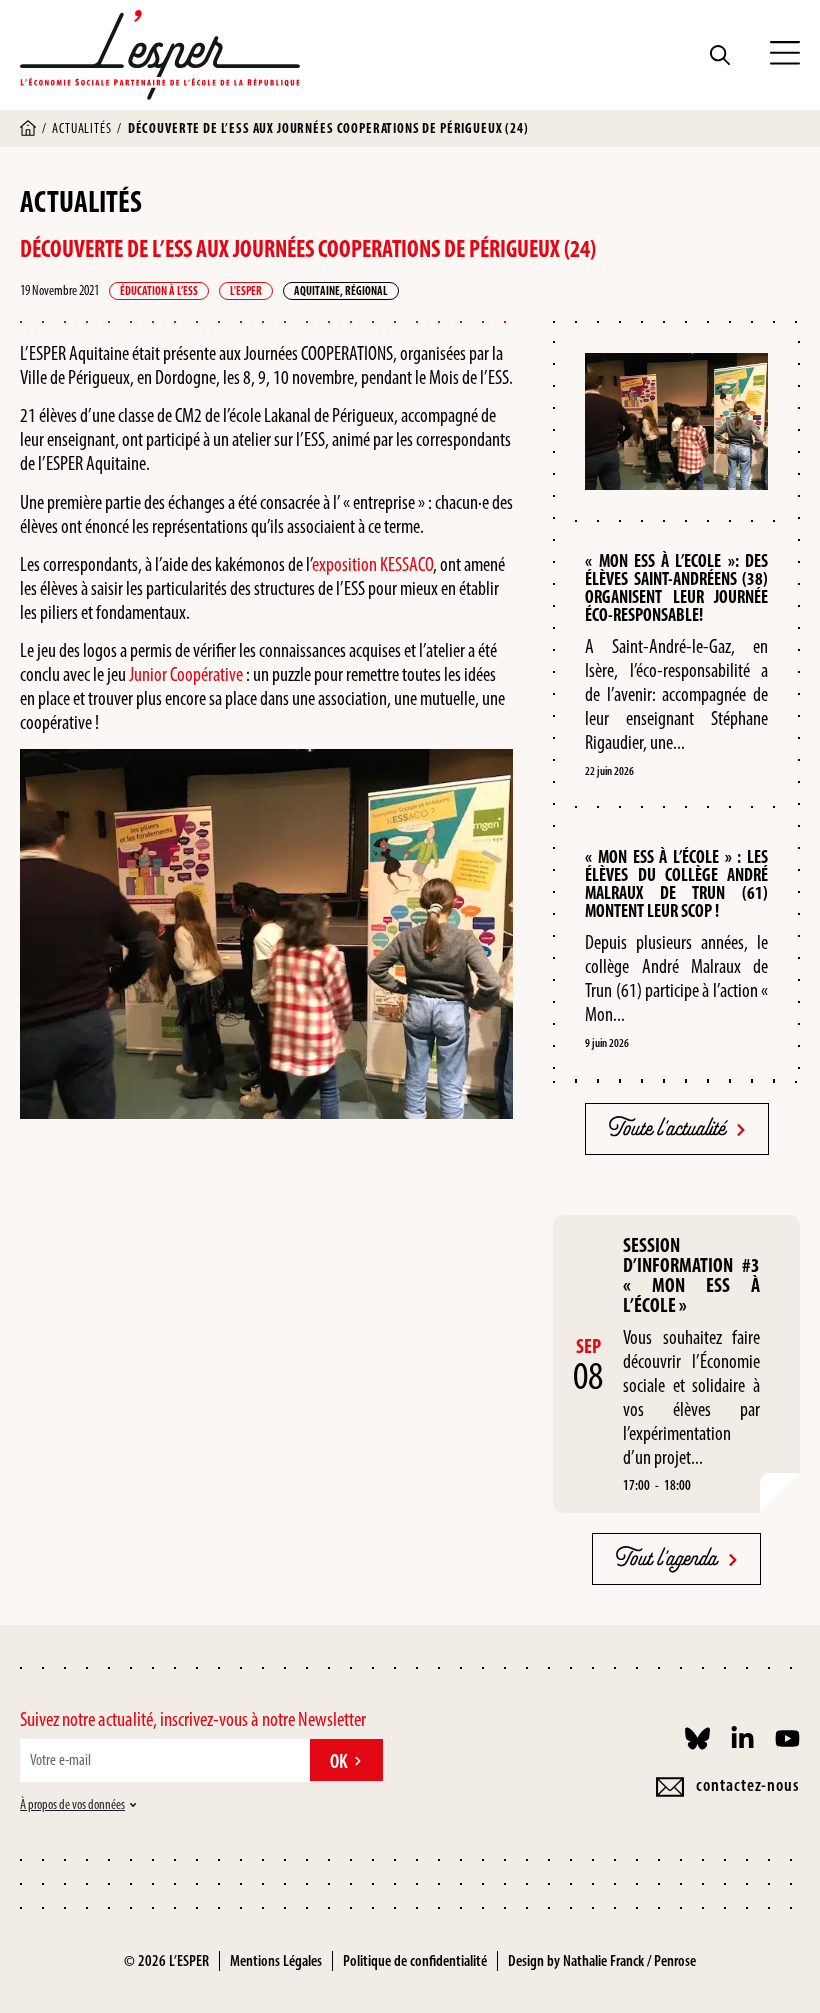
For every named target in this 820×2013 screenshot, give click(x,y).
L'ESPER (246, 291)
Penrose (675, 1960)
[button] (785, 55)
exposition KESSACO (372, 564)
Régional (366, 291)
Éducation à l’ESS (159, 291)
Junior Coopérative (186, 674)
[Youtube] (787, 1738)
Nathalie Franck (603, 1960)
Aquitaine (317, 291)
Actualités (81, 128)
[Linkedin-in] (742, 1738)
